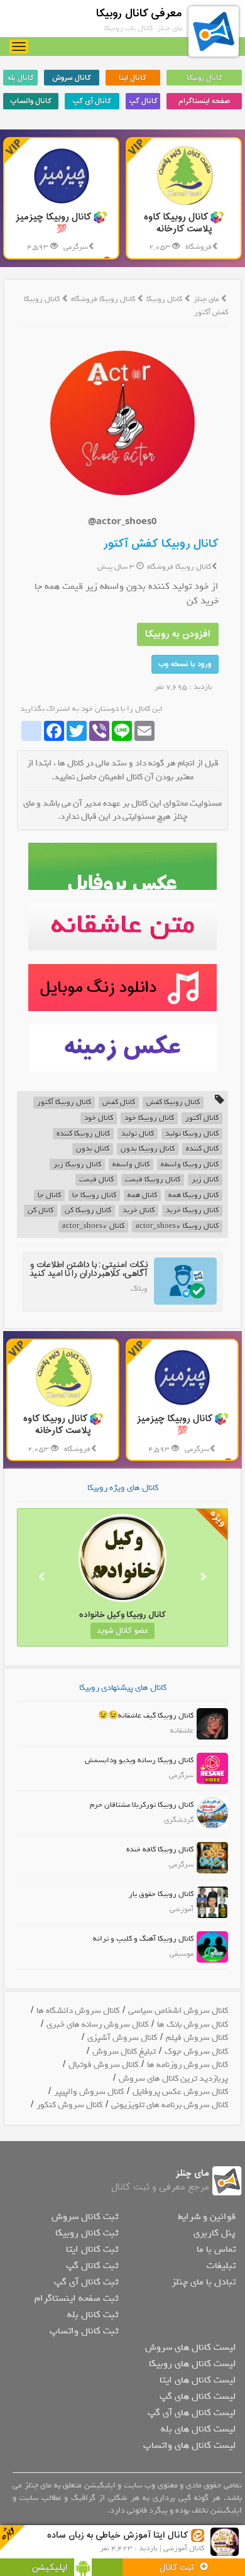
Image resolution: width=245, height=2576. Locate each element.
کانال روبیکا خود (149, 1118)
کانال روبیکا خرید (192, 1211)
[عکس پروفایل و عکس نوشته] (122, 866)
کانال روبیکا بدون (148, 1149)
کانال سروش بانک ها (193, 2025)
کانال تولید (138, 1134)
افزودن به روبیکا (178, 634)
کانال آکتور (202, 1118)
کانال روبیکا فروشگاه (104, 299)
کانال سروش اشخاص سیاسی (178, 2011)
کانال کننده (202, 1149)
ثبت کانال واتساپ (84, 2331)
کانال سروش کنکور (69, 2105)
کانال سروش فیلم (197, 2038)
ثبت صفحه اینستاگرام (76, 2298)
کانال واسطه (131, 1165)
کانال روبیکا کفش (173, 1103)
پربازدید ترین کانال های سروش (173, 2079)
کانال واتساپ (31, 101)
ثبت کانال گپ (92, 2266)
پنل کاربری (215, 2233)
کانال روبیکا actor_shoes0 (177, 1226)
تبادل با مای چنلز (204, 2282)
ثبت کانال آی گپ (86, 2282)
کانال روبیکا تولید (192, 1134)
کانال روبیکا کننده (83, 1134)
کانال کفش (119, 1103)
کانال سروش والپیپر (89, 2092)
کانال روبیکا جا (94, 1196)
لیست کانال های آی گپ (192, 2413)
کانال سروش (72, 78)
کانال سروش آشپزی (122, 2038)
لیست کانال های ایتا (198, 2380)
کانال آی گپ (92, 101)
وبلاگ (139, 1289)
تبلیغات (221, 2266)
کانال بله (21, 78)
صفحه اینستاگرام (204, 101)
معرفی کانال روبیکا (139, 14)
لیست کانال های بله (198, 2429)
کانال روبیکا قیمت (153, 1180)
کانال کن (41, 1211)
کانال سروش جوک (196, 2052)
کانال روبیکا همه (193, 1196)
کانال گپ (143, 101)
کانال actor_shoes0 (93, 1226)
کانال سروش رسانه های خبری (97, 2025)
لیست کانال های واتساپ (189, 2445)
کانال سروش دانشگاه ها (78, 2011)
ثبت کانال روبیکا (87, 2233)
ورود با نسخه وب (185, 664)
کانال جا (49, 1196)
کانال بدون (93, 1149)
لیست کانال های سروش (190, 2347)
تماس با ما (216, 2249)
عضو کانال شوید (122, 1631)
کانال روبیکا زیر (77, 1165)
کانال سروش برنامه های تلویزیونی (170, 2105)
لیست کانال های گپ (198, 2396)
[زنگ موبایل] (122, 988)
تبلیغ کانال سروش (124, 2052)
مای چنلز (206, 299)
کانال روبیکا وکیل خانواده (122, 1615)
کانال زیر (205, 1180)
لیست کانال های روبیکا (192, 2364)
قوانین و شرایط (207, 2217)
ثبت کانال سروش (85, 2217)
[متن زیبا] (122, 927)
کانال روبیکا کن (88, 1211)
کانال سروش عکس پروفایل (180, 2092)
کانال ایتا (133, 78)
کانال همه (142, 1196)
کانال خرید (139, 1211)
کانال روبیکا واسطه (190, 1165)
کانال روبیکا (204, 78)
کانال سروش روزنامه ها (188, 2065)
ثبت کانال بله (93, 2315)
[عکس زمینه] (122, 1048)
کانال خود (99, 1118)
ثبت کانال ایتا (92, 2249)
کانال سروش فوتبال (103, 2065)
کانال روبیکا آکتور (64, 1103)
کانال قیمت (96, 1180)
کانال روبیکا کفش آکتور (161, 544)
